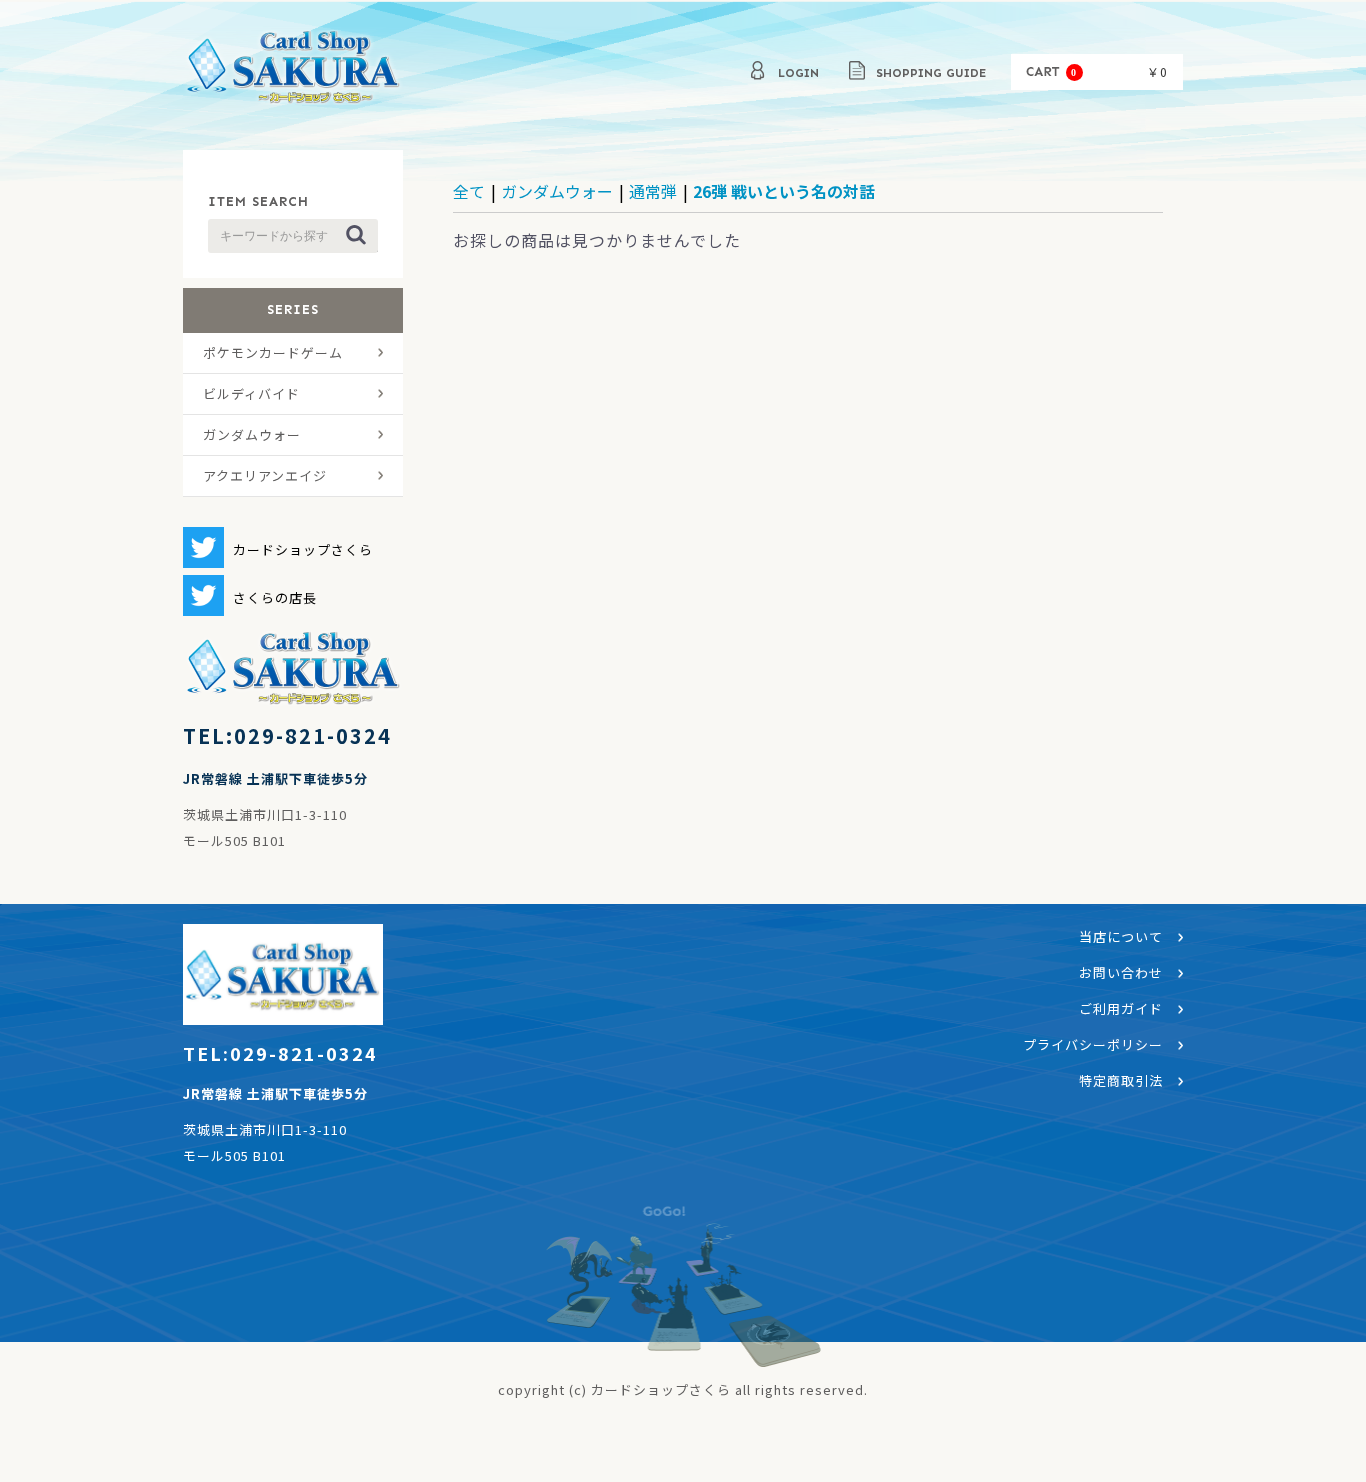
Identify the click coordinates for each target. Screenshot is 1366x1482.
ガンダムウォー (252, 434)
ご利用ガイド (1121, 1008)
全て (469, 191)
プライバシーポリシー (1093, 1044)
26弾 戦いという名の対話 (784, 191)
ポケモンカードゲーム (273, 352)
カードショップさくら (293, 70)
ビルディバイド (251, 393)
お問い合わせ (1121, 972)
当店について (1121, 936)
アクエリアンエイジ (265, 475)
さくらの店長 (275, 597)
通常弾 (653, 191)
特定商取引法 (1121, 1080)
